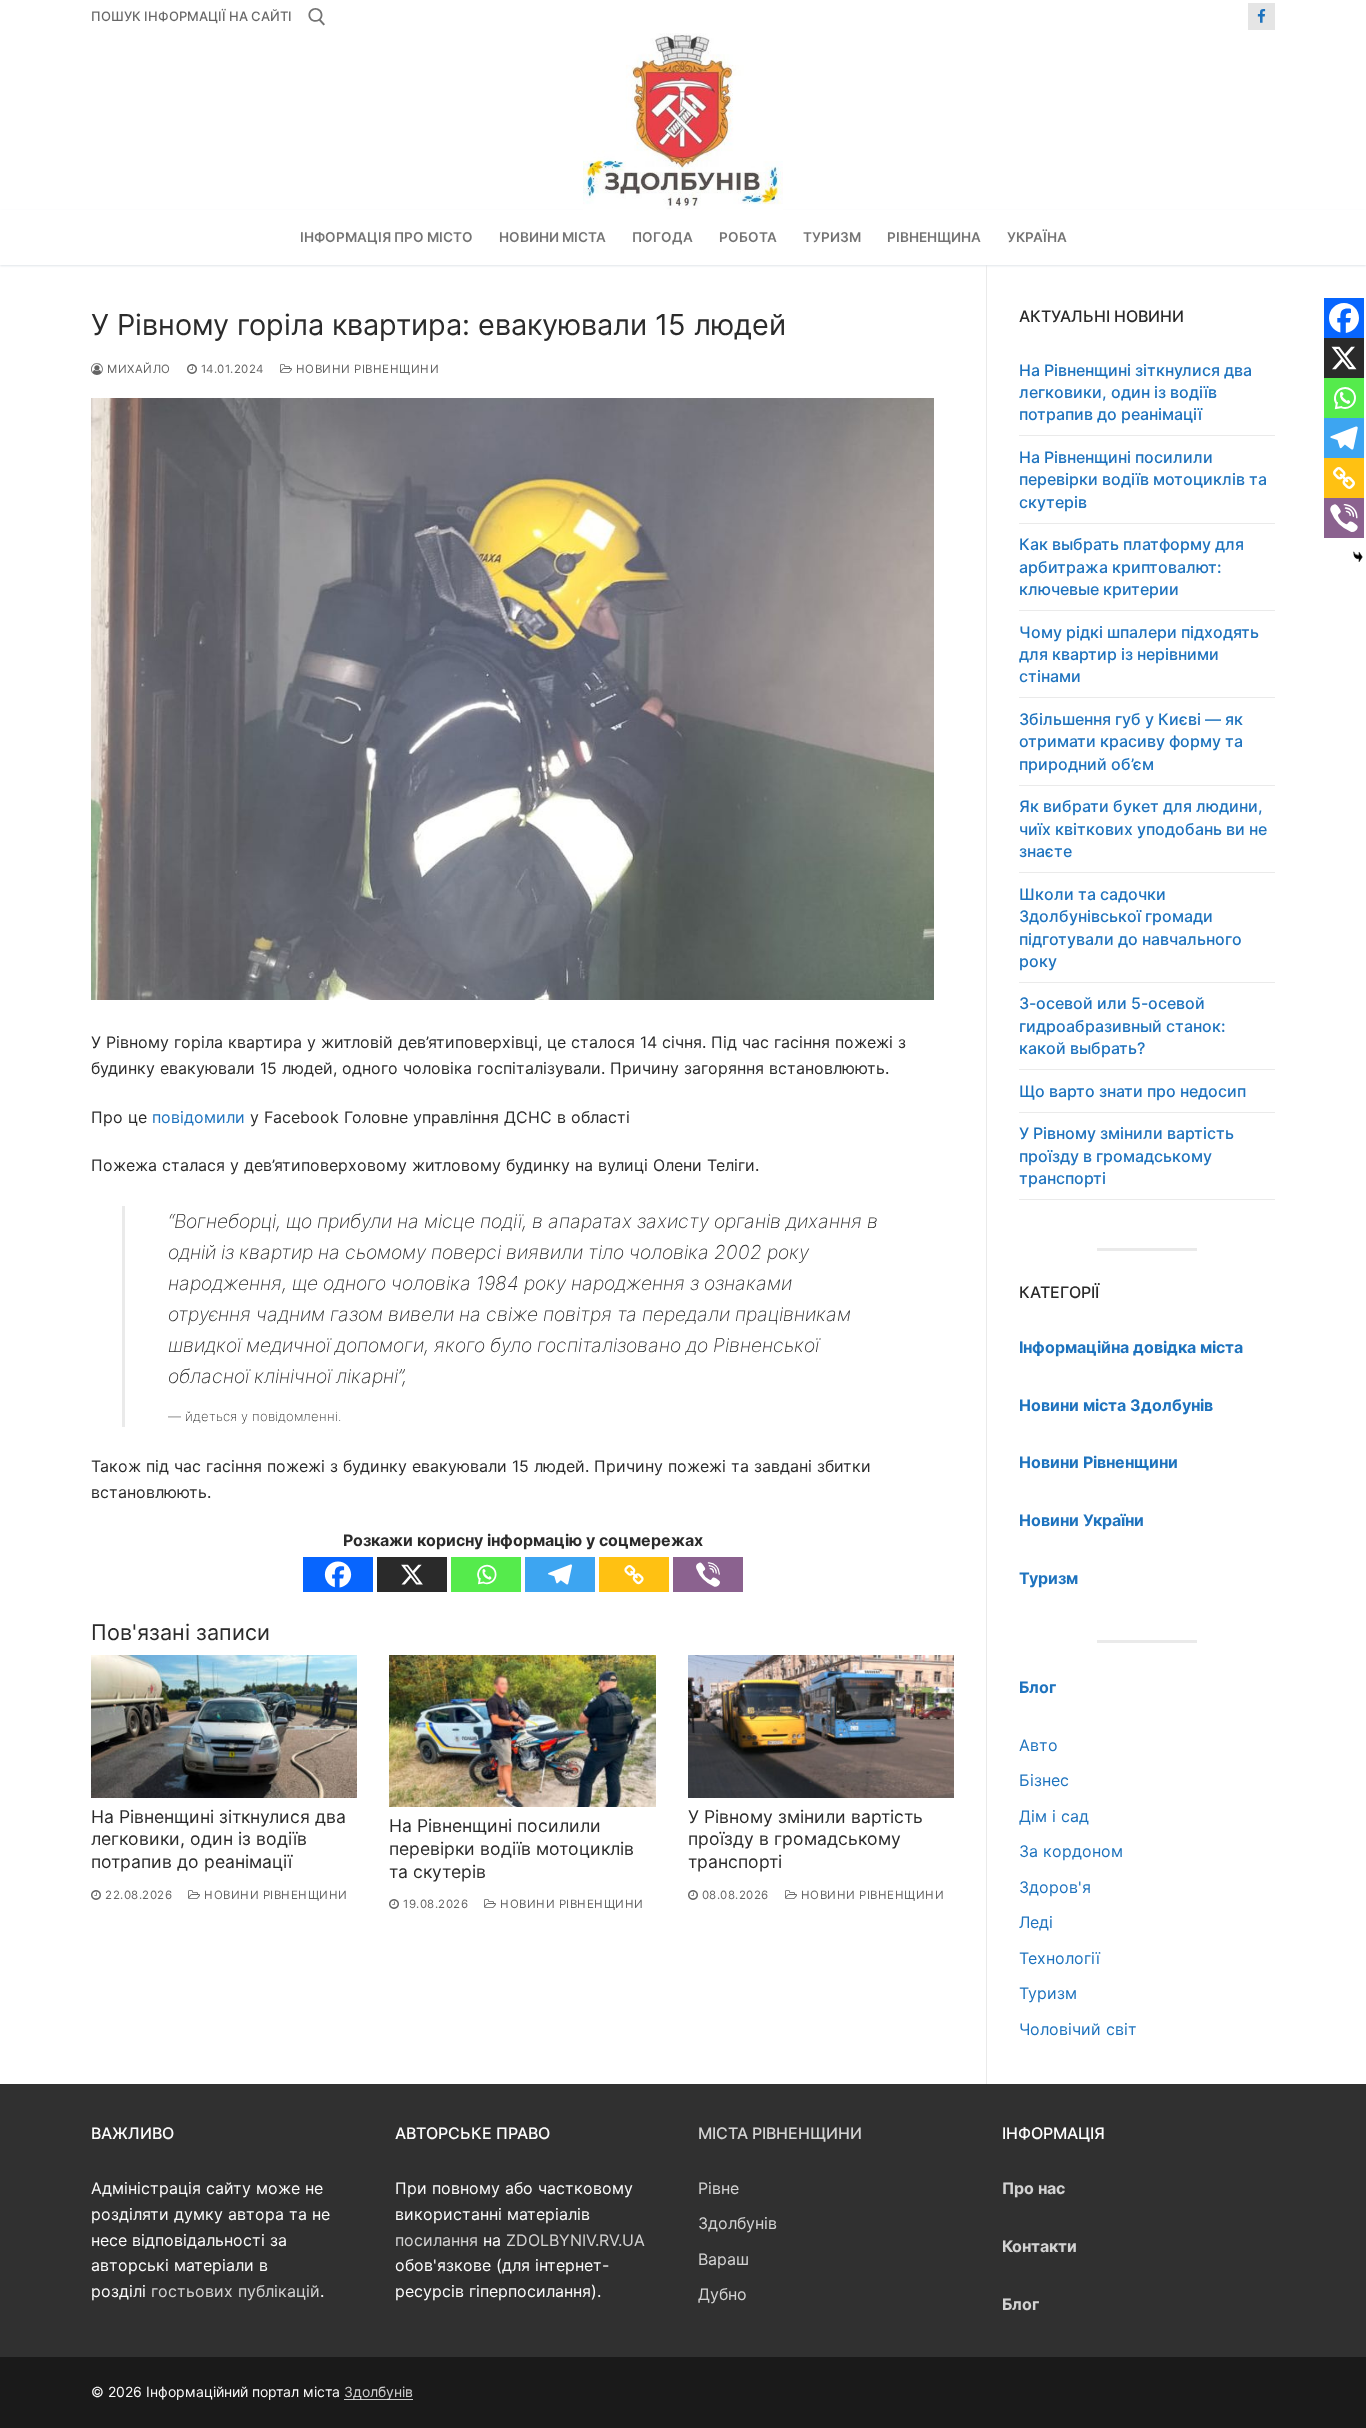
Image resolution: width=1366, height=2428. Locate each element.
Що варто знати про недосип (1132, 1091)
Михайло (137, 369)
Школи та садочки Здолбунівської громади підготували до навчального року (1130, 927)
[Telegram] (560, 1574)
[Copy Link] (634, 1574)
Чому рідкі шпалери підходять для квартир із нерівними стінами (1139, 654)
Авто (1038, 1745)
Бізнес (1044, 1780)
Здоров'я (1055, 1887)
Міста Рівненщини (780, 2133)
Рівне (718, 2188)
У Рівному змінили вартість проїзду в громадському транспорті (805, 1839)
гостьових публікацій (235, 2291)
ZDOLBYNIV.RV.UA (575, 2240)
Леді (1036, 1922)
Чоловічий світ (1078, 2029)
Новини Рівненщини (365, 369)
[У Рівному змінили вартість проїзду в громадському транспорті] (821, 1726)
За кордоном (1071, 1851)
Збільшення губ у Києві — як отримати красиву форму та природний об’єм (1131, 741)
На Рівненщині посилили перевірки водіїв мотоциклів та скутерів (511, 1848)
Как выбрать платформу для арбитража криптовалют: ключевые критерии (1131, 566)
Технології (1059, 1958)
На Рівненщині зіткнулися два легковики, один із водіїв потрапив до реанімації (218, 1839)
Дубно (722, 2294)
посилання (436, 2240)
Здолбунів (737, 2223)
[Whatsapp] (486, 1574)
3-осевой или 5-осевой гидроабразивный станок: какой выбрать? (1122, 1025)
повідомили (198, 1117)
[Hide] (1358, 557)
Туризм (1048, 1993)
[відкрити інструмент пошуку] (317, 17)
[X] (412, 1574)
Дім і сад (1054, 1816)
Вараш (723, 2259)
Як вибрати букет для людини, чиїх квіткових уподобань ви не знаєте (1143, 828)
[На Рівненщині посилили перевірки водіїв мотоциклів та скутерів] (522, 1731)
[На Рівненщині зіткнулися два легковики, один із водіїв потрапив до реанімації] (224, 1726)
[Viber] (708, 1574)
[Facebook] (1261, 16)
